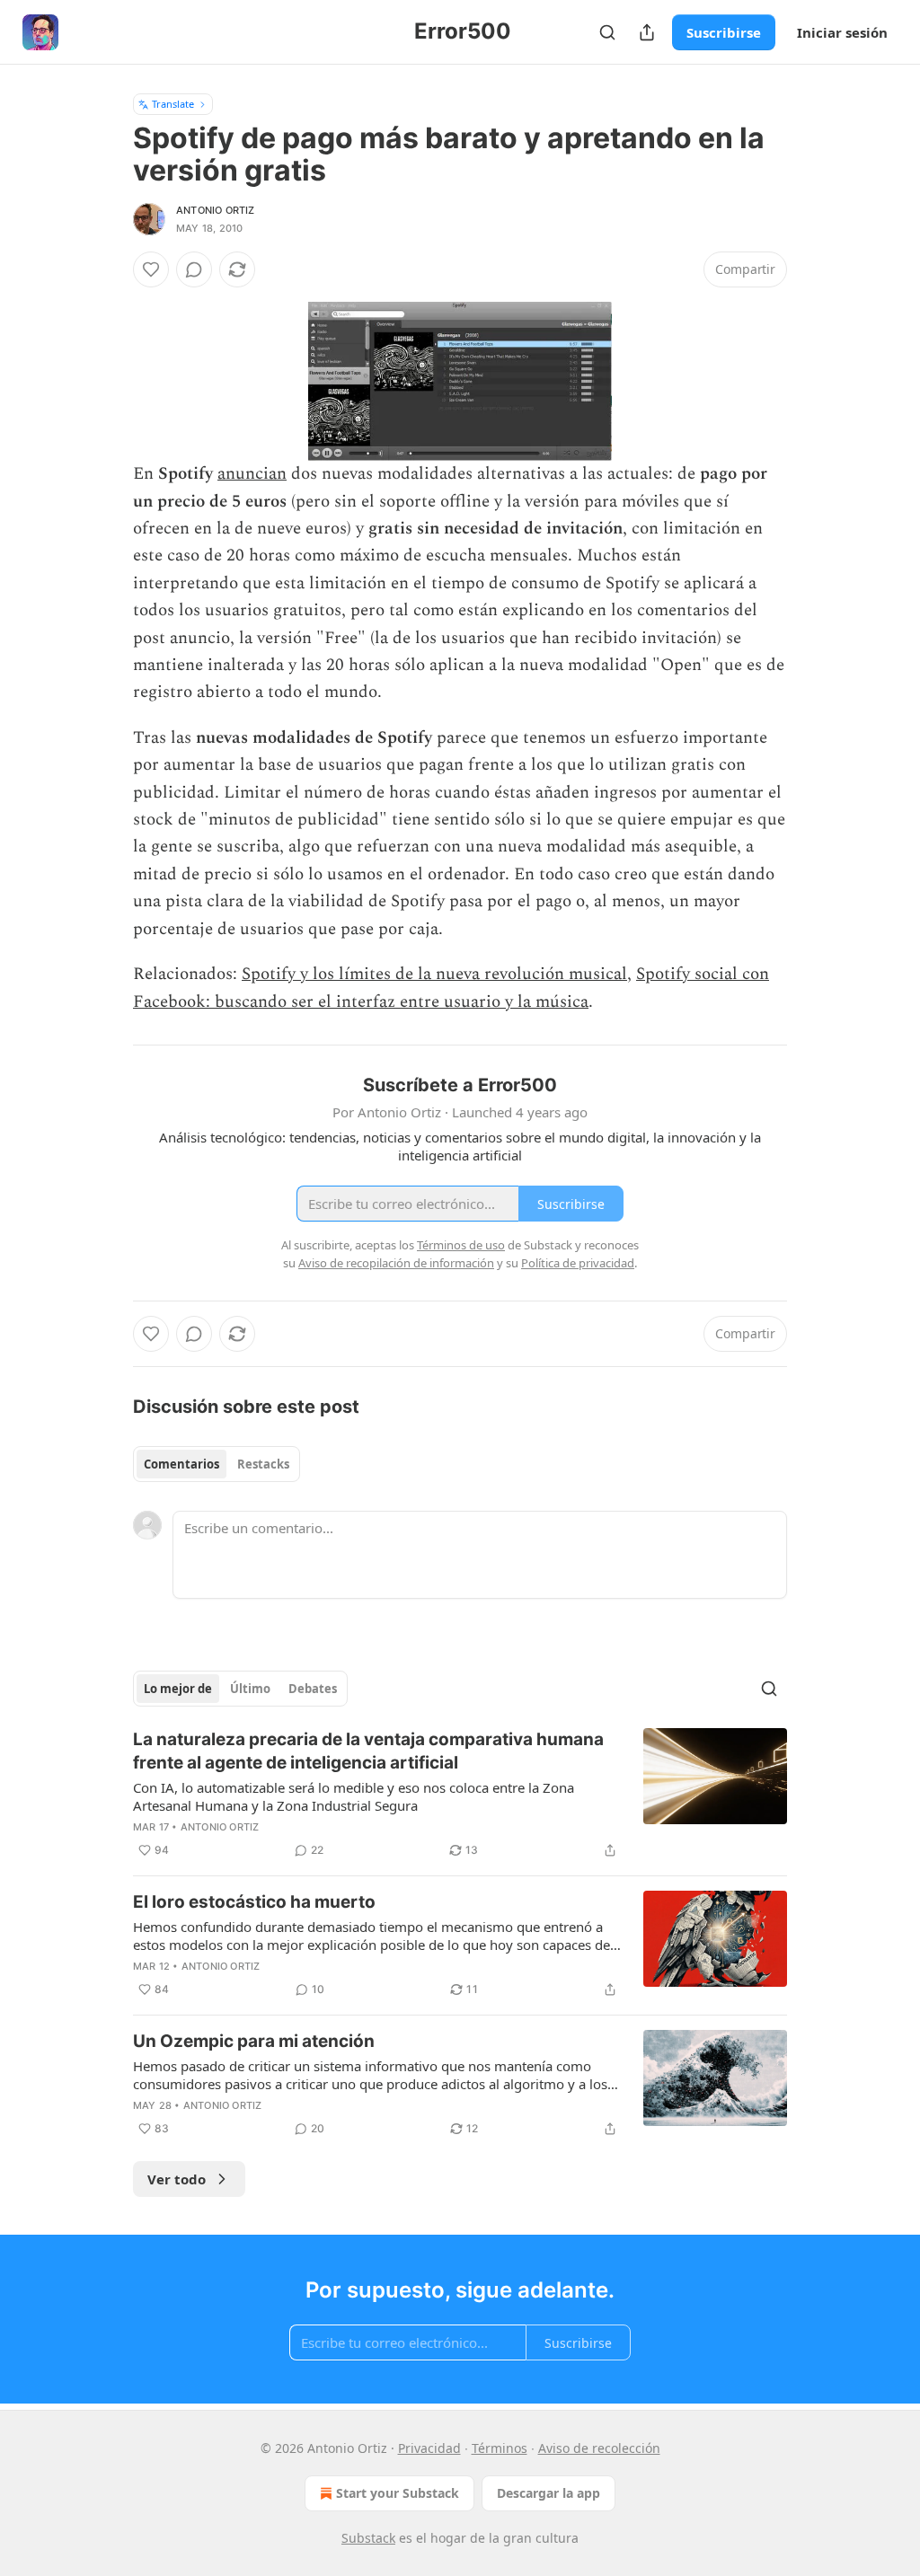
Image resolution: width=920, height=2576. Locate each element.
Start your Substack (398, 2493)
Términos (500, 2448)
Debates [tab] (313, 1689)
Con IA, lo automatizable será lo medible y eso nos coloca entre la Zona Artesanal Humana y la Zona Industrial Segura (354, 1796)
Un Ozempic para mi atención (254, 2041)
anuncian (252, 474)
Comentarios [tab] (181, 1464)
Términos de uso (461, 1245)
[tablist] (217, 1464)
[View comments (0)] (194, 269)
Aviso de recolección (599, 2448)
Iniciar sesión (842, 32)
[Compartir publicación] (647, 32)
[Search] (607, 32)
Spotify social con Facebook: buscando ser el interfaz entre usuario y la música (451, 988)
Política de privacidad (578, 1263)
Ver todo (177, 2179)
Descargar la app (548, 2493)
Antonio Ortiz (216, 210)
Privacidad (429, 2448)
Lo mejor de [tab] (178, 1689)
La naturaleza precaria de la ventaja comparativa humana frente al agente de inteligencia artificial (368, 1751)
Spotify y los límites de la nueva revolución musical (434, 974)
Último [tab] (250, 1689)
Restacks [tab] (263, 1464)
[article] (460, 1795)
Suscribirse (724, 32)
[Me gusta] (151, 269)
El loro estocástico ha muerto (254, 1902)
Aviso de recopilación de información (396, 1263)
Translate (173, 104)
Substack (368, 2538)
